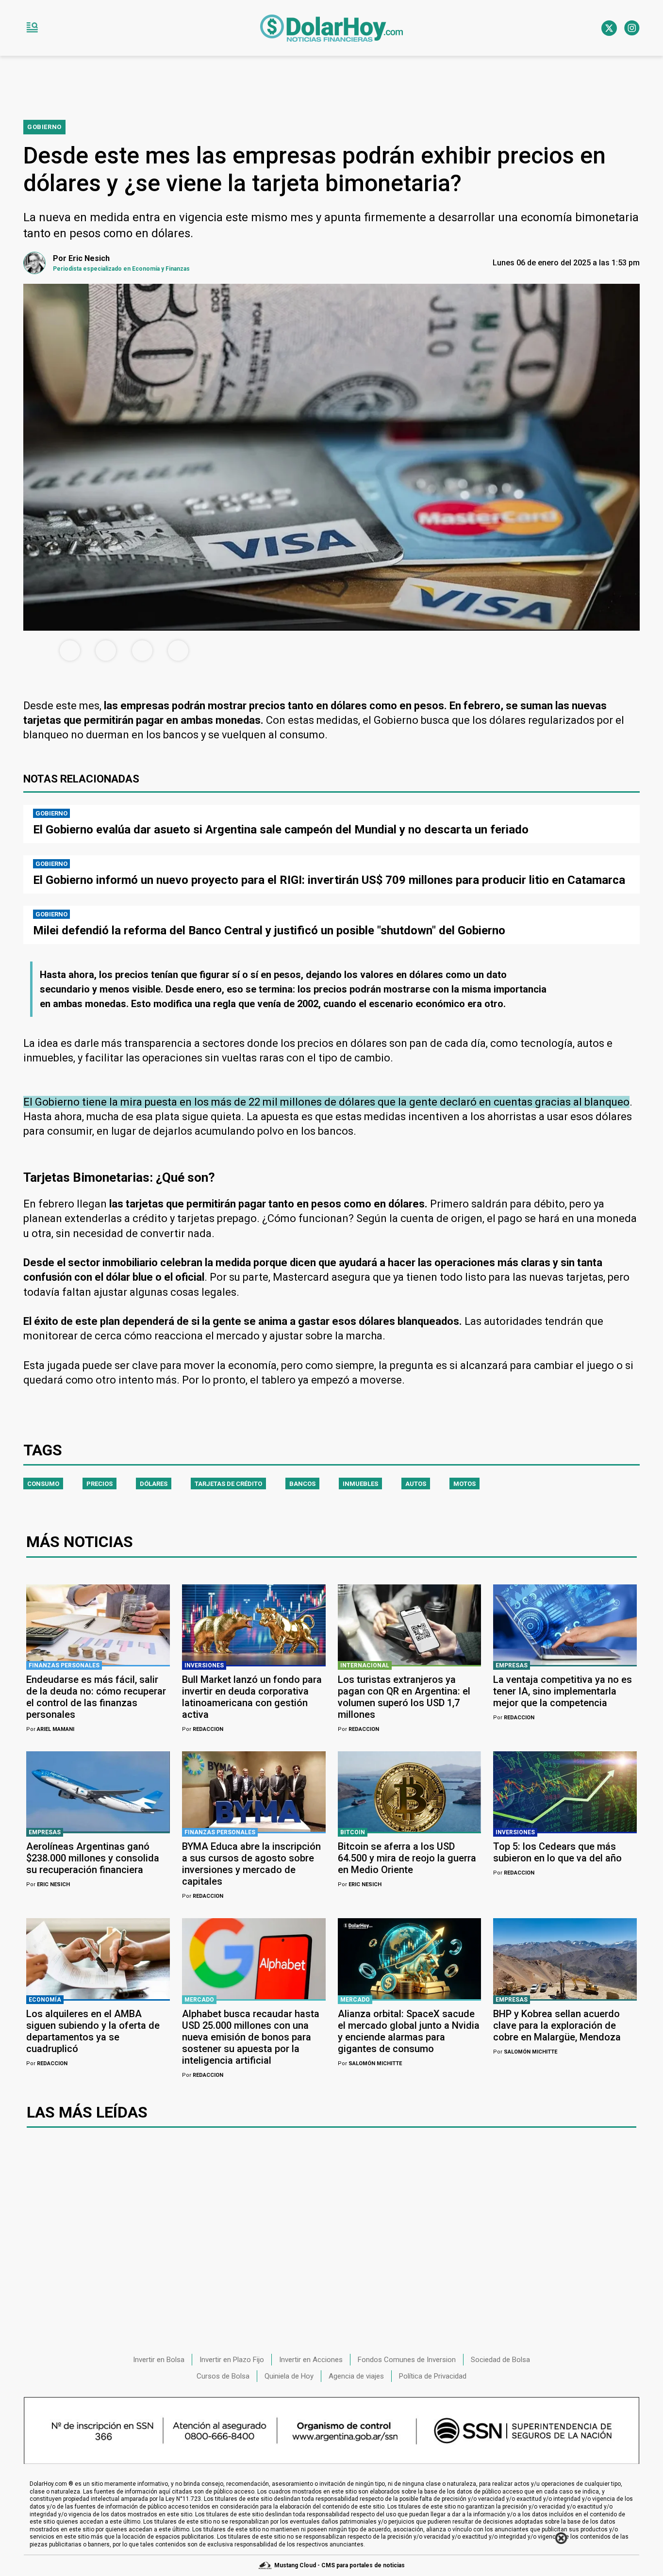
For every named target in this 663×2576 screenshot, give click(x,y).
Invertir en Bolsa (159, 2360)
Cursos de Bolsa (223, 2376)
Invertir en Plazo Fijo (232, 2360)
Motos (464, 1484)
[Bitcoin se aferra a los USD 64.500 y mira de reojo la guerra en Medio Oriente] (410, 1792)
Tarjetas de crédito (228, 1484)
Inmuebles (360, 1484)
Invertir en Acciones (311, 2360)
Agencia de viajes (356, 2376)
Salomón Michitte (370, 2063)
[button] (32, 28)
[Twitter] (609, 28)
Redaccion (203, 1729)
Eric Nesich (48, 1884)
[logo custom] (331, 28)
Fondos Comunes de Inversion (407, 2360)
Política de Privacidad (433, 2376)
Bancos (302, 1484)
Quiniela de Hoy (289, 2376)
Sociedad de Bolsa (500, 2360)
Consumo (43, 1484)
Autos (416, 1484)
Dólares (154, 1484)
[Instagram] (632, 28)
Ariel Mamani (50, 1729)
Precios (99, 1484)
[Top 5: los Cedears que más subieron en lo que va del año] (565, 1792)
